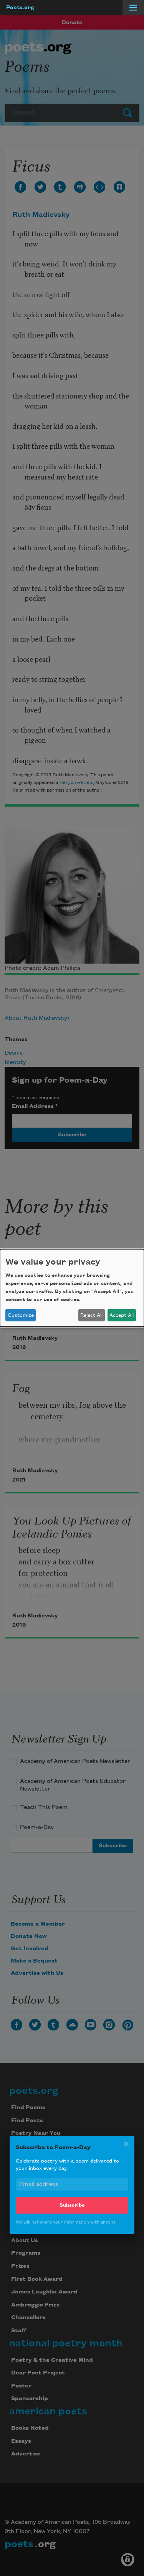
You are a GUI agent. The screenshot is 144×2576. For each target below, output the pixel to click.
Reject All (91, 1315)
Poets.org (20, 8)
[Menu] (133, 8)
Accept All (122, 1315)
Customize (21, 1315)
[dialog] (72, 1288)
